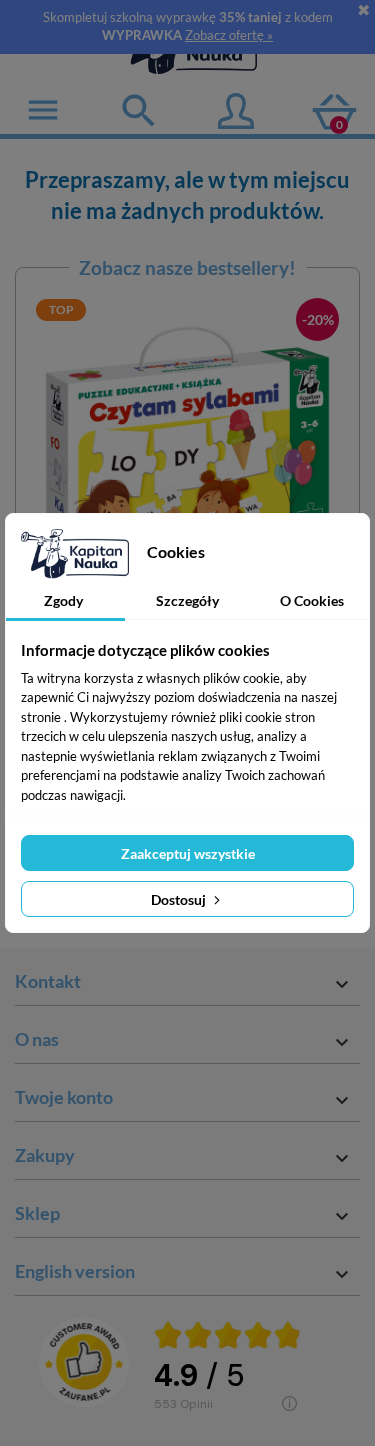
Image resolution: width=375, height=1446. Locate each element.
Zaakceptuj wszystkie (188, 853)
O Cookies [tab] (312, 600)
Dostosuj (180, 899)
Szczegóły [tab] (187, 600)
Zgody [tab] (63, 600)
